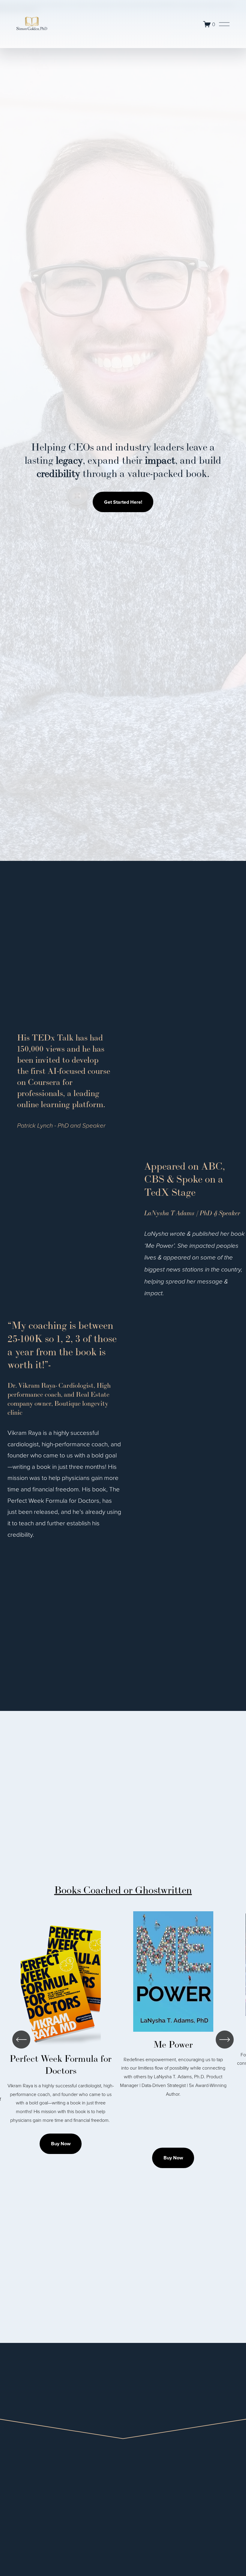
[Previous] (21, 2040)
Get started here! (123, 502)
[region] (123, 2040)
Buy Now (61, 2144)
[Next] (225, 2040)
